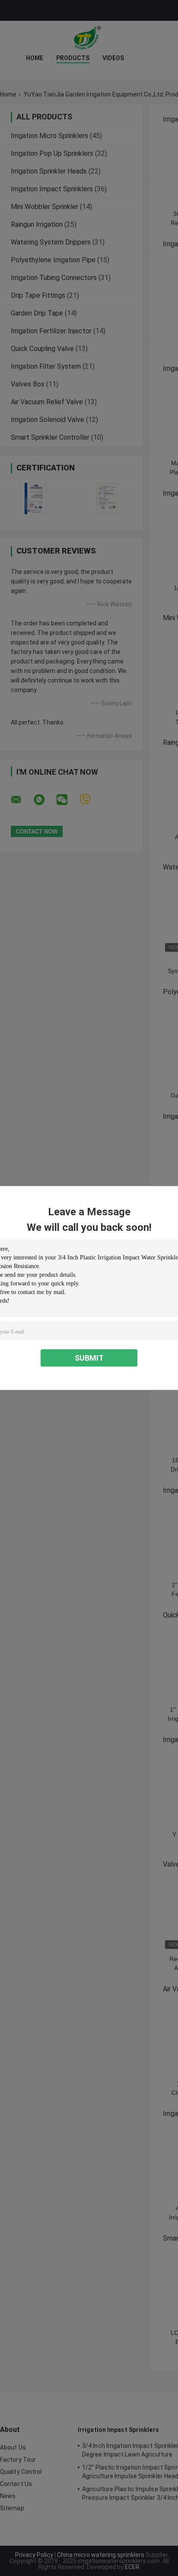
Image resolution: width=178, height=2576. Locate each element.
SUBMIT (89, 1358)
